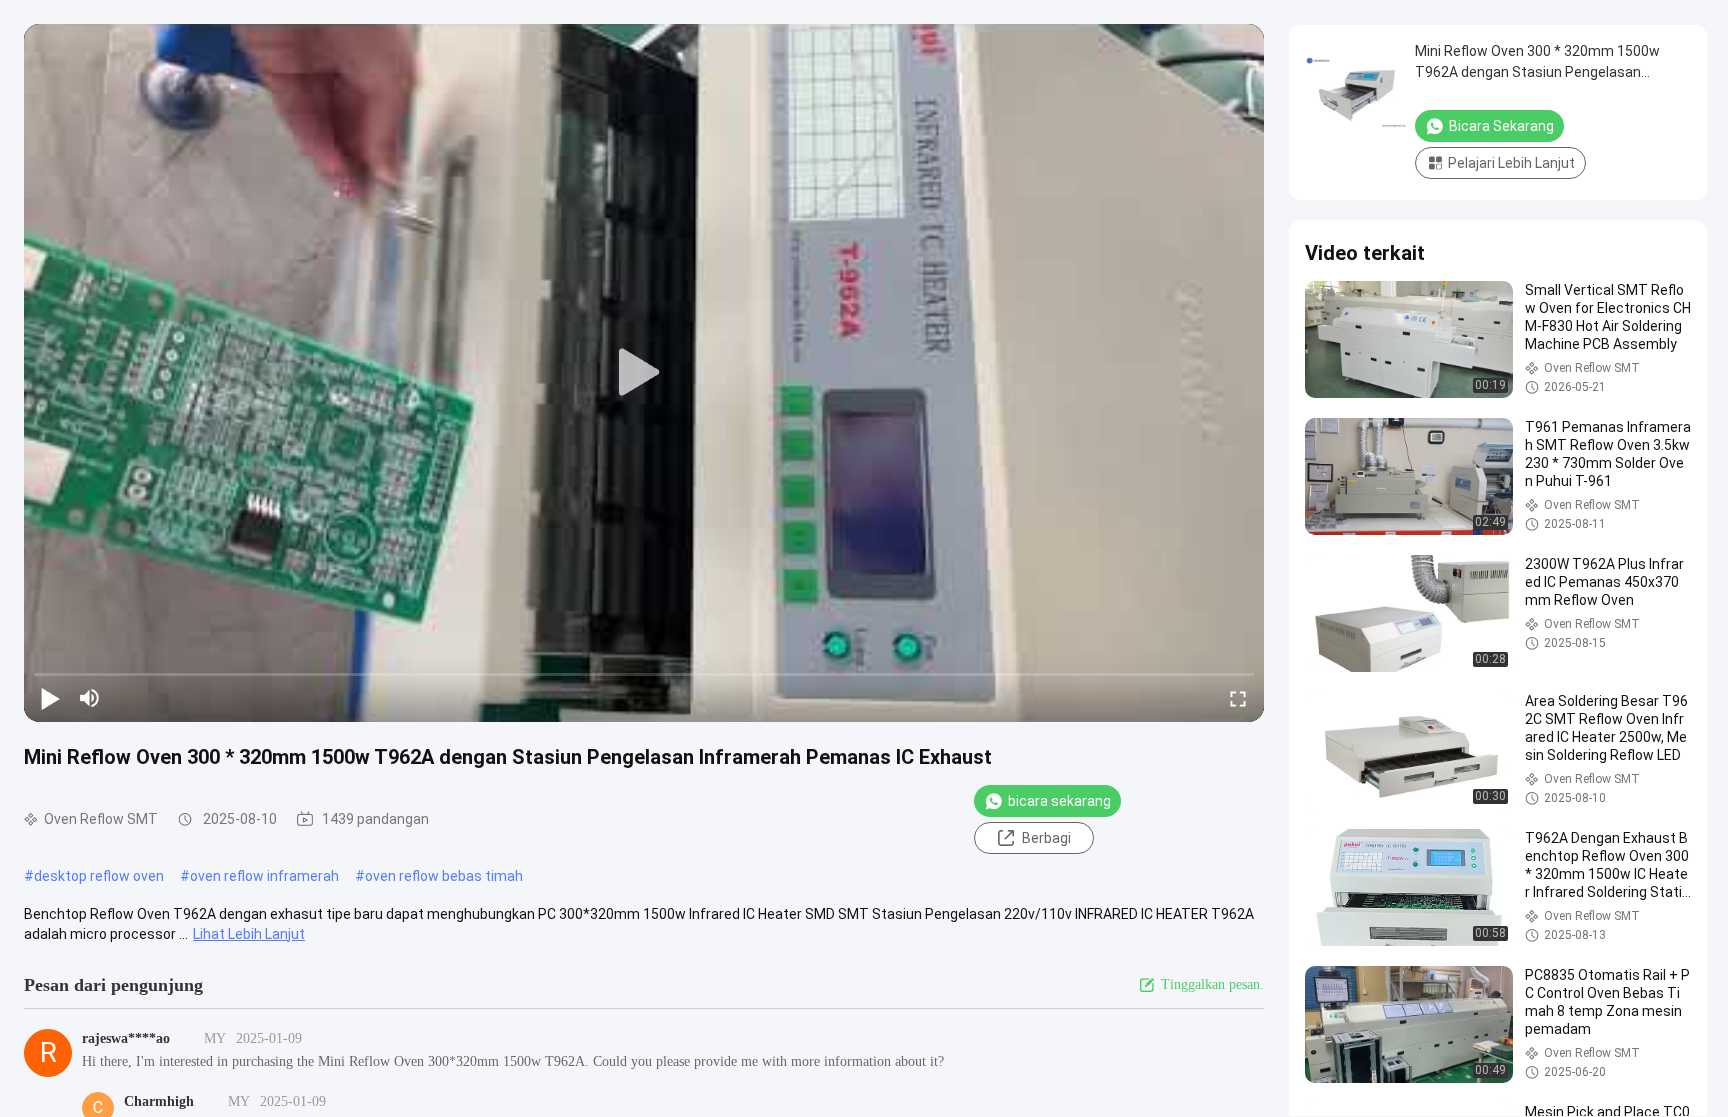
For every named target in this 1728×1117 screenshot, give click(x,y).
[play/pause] (50, 698)
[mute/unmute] (90, 698)
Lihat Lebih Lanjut (249, 934)
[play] (644, 373)
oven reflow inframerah (264, 876)
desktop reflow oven (99, 876)
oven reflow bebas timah (444, 876)
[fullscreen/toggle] (1238, 698)
